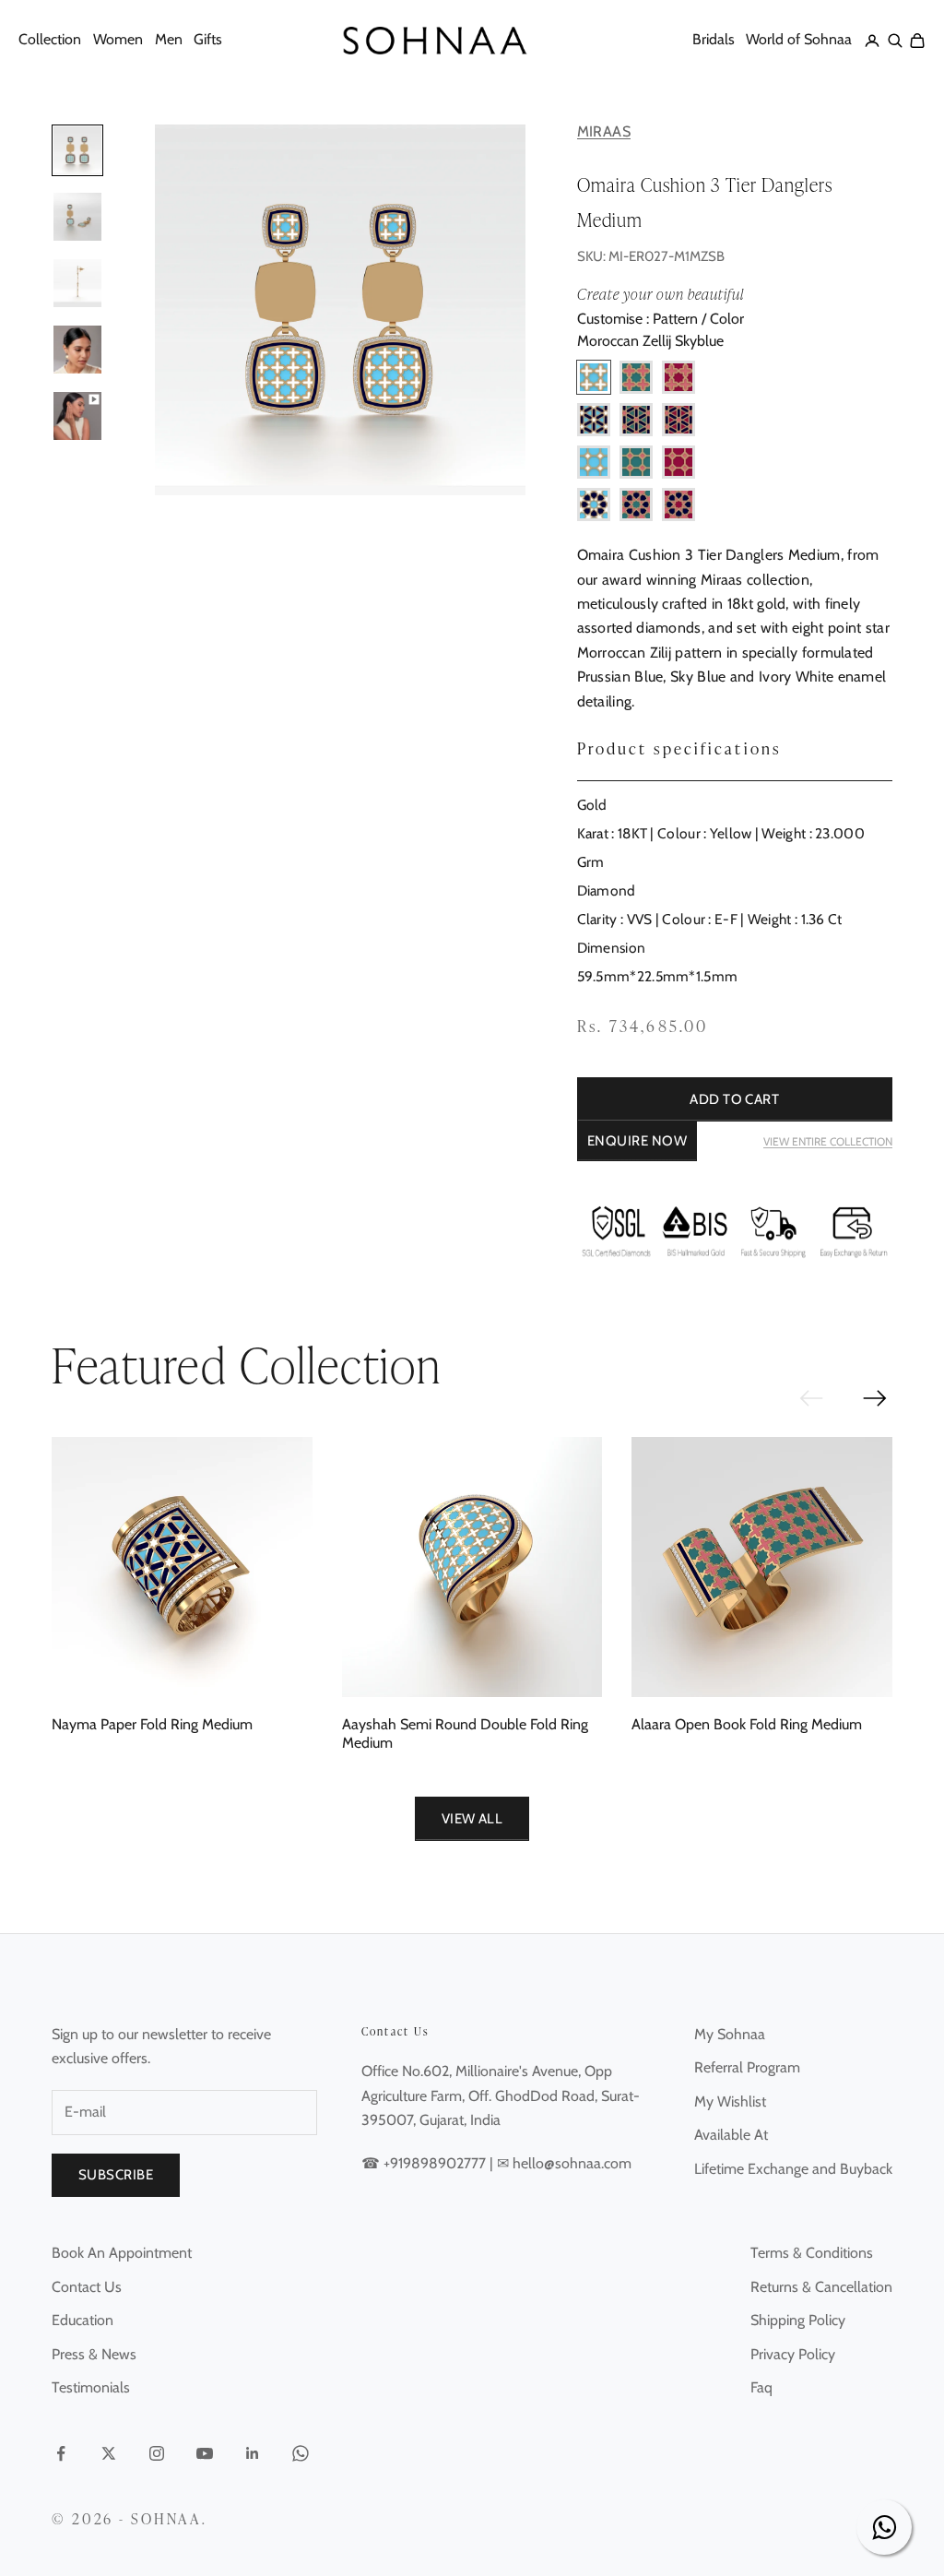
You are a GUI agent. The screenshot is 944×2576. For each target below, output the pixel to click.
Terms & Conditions (812, 2253)
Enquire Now (637, 1141)
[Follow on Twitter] (109, 2453)
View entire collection (828, 1141)
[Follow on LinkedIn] (253, 2453)
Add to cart (734, 1099)
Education (83, 2320)
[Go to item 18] (77, 217)
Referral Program (747, 2067)
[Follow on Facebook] (61, 2453)
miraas (604, 132)
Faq (761, 2387)
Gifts (208, 39)
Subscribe (116, 2175)
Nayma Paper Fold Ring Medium (152, 1724)
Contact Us (87, 2287)
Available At (731, 2135)
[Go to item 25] (77, 283)
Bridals (714, 39)
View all (472, 1819)
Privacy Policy (793, 2354)
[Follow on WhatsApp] (301, 2453)
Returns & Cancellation (821, 2287)
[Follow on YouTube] (205, 2453)
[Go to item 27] (77, 416)
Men (169, 39)
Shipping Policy (798, 2320)
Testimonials (91, 2387)
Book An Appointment (122, 2253)
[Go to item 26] (77, 350)
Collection (50, 39)
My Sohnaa (730, 2034)
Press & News (94, 2354)
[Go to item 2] (77, 150)
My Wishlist (730, 2101)
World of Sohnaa (799, 39)
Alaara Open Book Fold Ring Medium (747, 1724)
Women (118, 39)
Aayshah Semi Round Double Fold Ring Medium (465, 1733)
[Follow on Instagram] (157, 2453)
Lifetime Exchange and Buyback (793, 2169)
